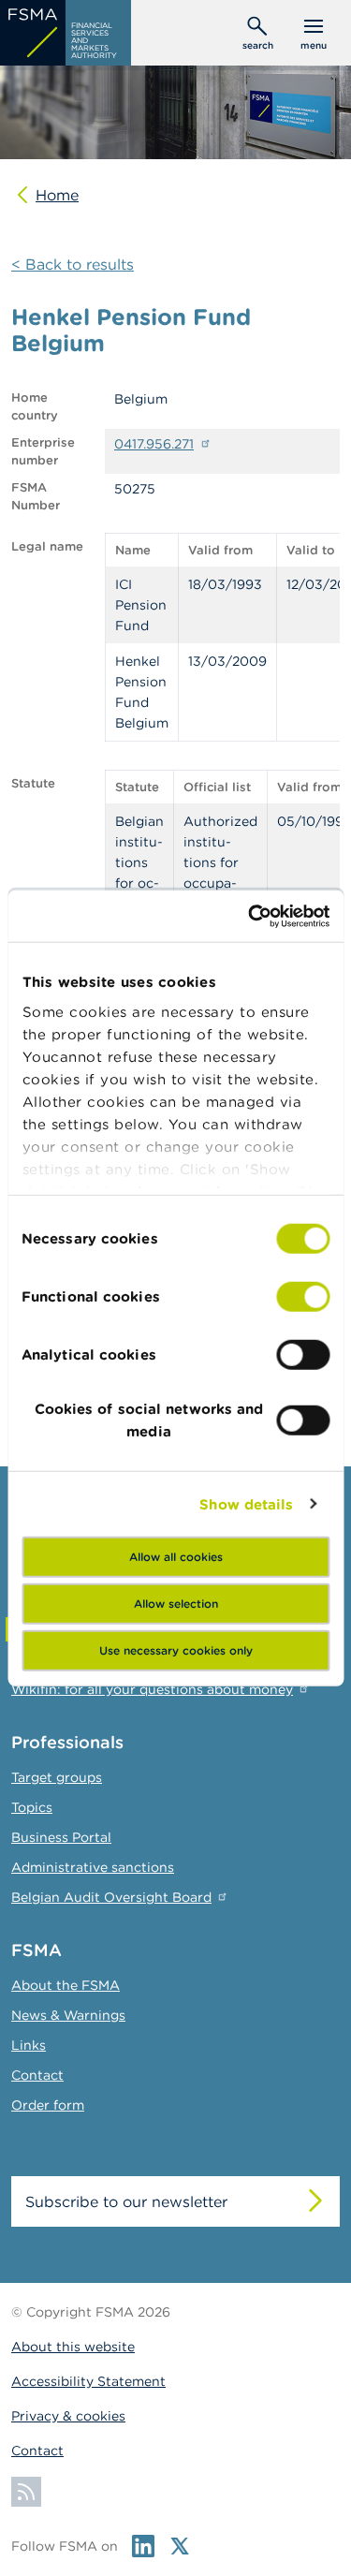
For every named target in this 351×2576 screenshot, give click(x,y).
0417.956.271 (154, 444)
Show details (246, 1503)
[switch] (303, 1297)
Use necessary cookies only (176, 1650)
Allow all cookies (176, 1557)
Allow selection (176, 1604)
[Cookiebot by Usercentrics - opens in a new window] (250, 916)
